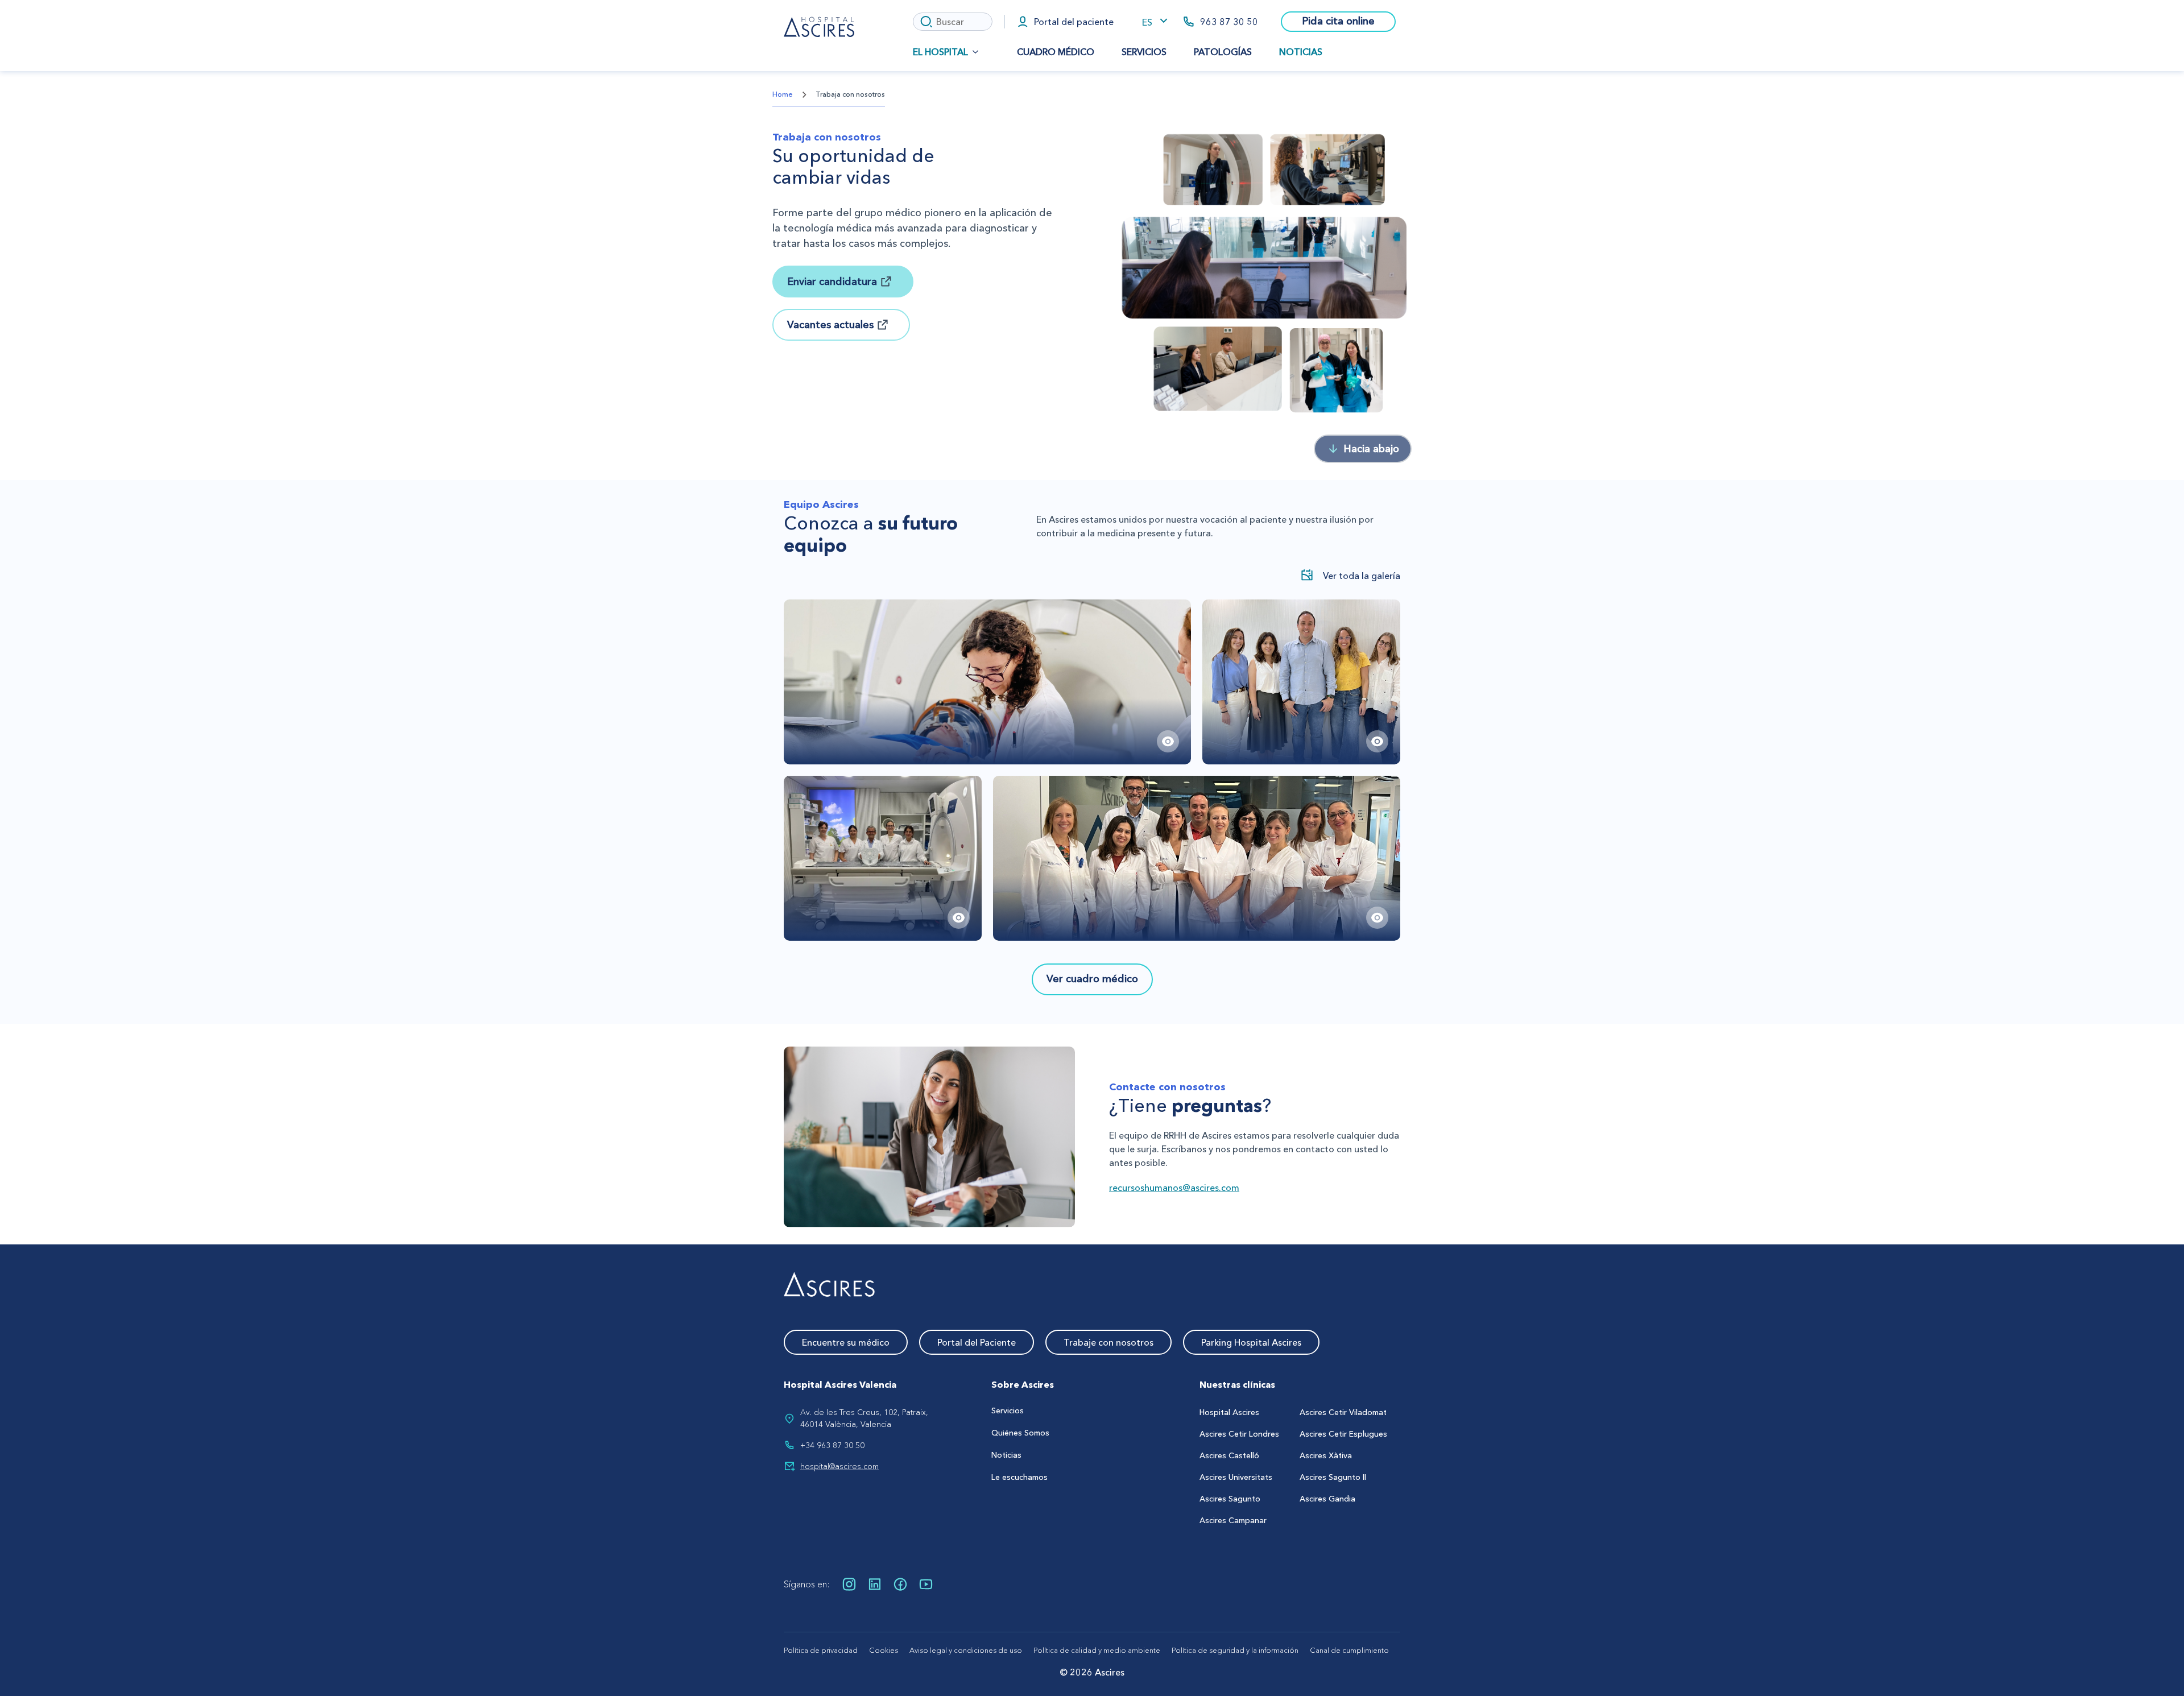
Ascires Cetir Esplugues (1343, 1434)
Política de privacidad (821, 1650)
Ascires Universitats (1236, 1477)
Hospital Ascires (1229, 1412)
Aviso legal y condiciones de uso (966, 1650)
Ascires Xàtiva (1326, 1455)
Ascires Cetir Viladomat (1343, 1412)
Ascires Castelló (1229, 1455)
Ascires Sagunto (1230, 1499)
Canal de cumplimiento (1349, 1650)
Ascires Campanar (1233, 1520)
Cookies (884, 1650)
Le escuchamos (1019, 1477)
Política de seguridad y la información (1235, 1650)
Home (783, 94)
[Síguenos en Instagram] (849, 1584)
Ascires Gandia (1327, 1499)
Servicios (1144, 52)
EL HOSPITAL (940, 52)
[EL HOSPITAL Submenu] (979, 52)
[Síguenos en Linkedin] (875, 1584)
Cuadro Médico (1056, 52)
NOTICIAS (1301, 52)
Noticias (1006, 1455)
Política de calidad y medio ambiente (1097, 1650)
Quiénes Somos (1020, 1433)
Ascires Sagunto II (1333, 1477)
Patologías (1223, 52)
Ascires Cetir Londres (1239, 1434)
